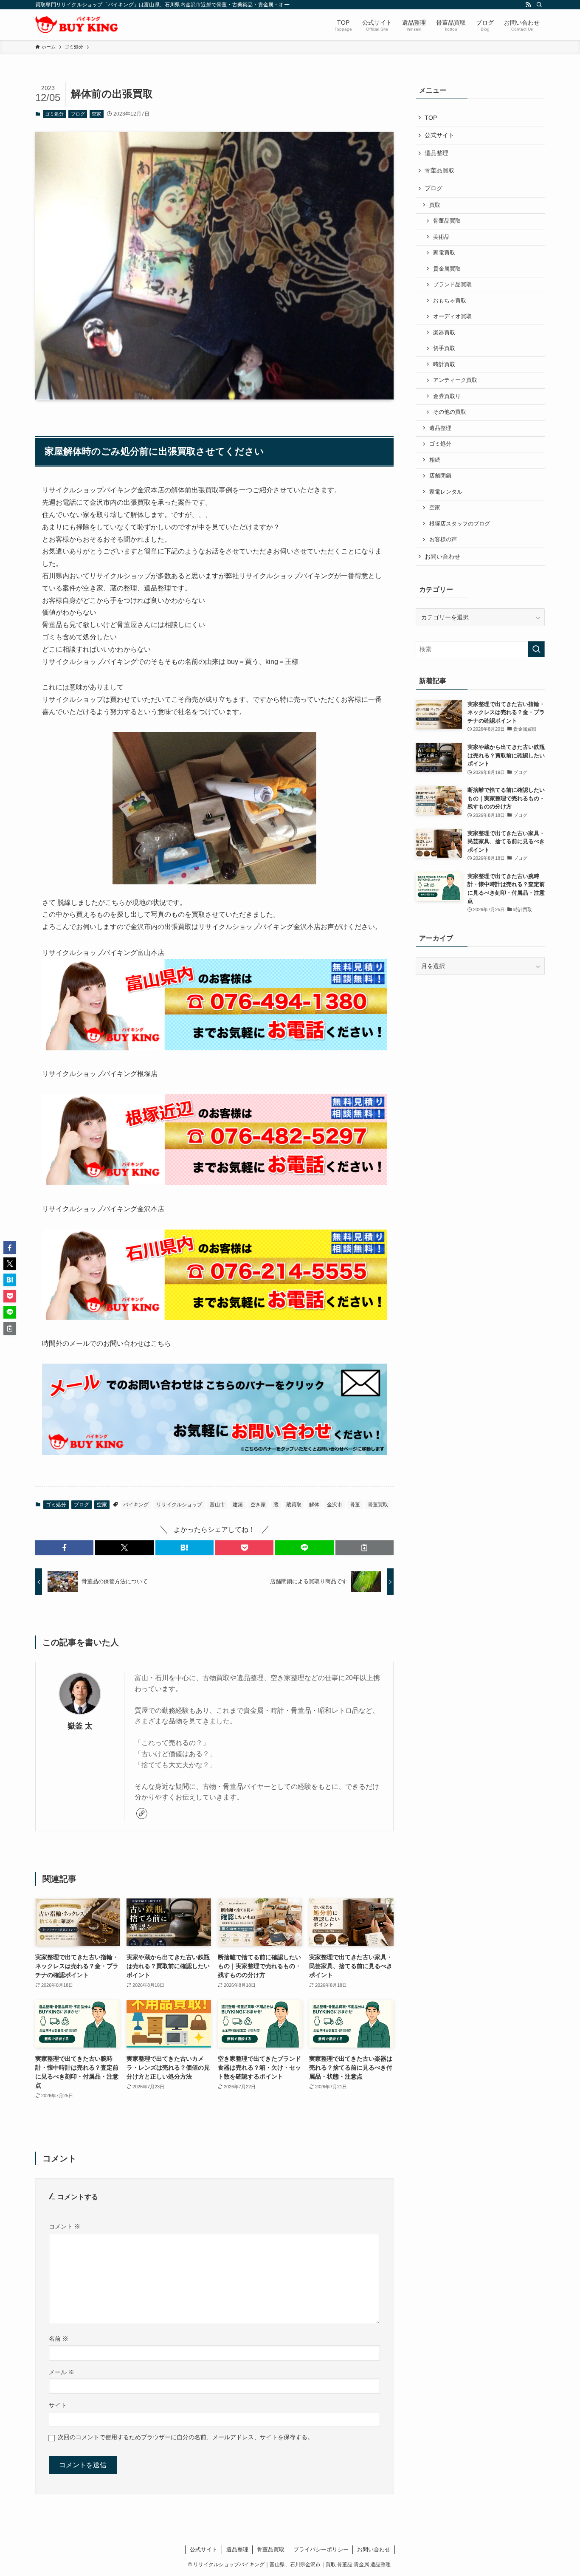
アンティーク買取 (455, 380)
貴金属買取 (447, 269)
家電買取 (444, 253)
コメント (65, 2226)
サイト (58, 2405)
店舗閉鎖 (440, 476)
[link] (142, 1813)
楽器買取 (444, 333)
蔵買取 (294, 1505)
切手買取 (444, 348)
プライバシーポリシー (321, 2549)
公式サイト (439, 135)
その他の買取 (450, 412)
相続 (435, 460)
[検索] (539, 5)
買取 (435, 205)
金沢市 (335, 1505)
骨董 (355, 1505)
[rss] (528, 5)
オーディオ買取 (452, 316)
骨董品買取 (439, 170)
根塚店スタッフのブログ (460, 524)
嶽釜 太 (80, 1726)
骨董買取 (378, 1505)
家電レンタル (446, 492)
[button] (64, 1548)
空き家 (258, 1505)
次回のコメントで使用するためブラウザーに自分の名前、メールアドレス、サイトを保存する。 (186, 2437)
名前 (59, 2339)
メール (62, 2372)
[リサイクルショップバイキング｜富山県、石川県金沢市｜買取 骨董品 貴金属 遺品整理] (77, 25)
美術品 (441, 237)
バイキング (136, 1505)
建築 (238, 1505)
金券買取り (447, 396)
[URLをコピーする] (365, 1548)
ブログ (78, 114)
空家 (96, 114)
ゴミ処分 (54, 114)
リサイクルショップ (179, 1505)
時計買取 (444, 364)
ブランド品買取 (452, 285)
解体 (314, 1505)
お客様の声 (443, 539)
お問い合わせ (442, 556)
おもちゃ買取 (450, 301)
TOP (431, 118)
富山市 (217, 1505)
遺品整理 (436, 153)
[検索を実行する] (536, 649)
